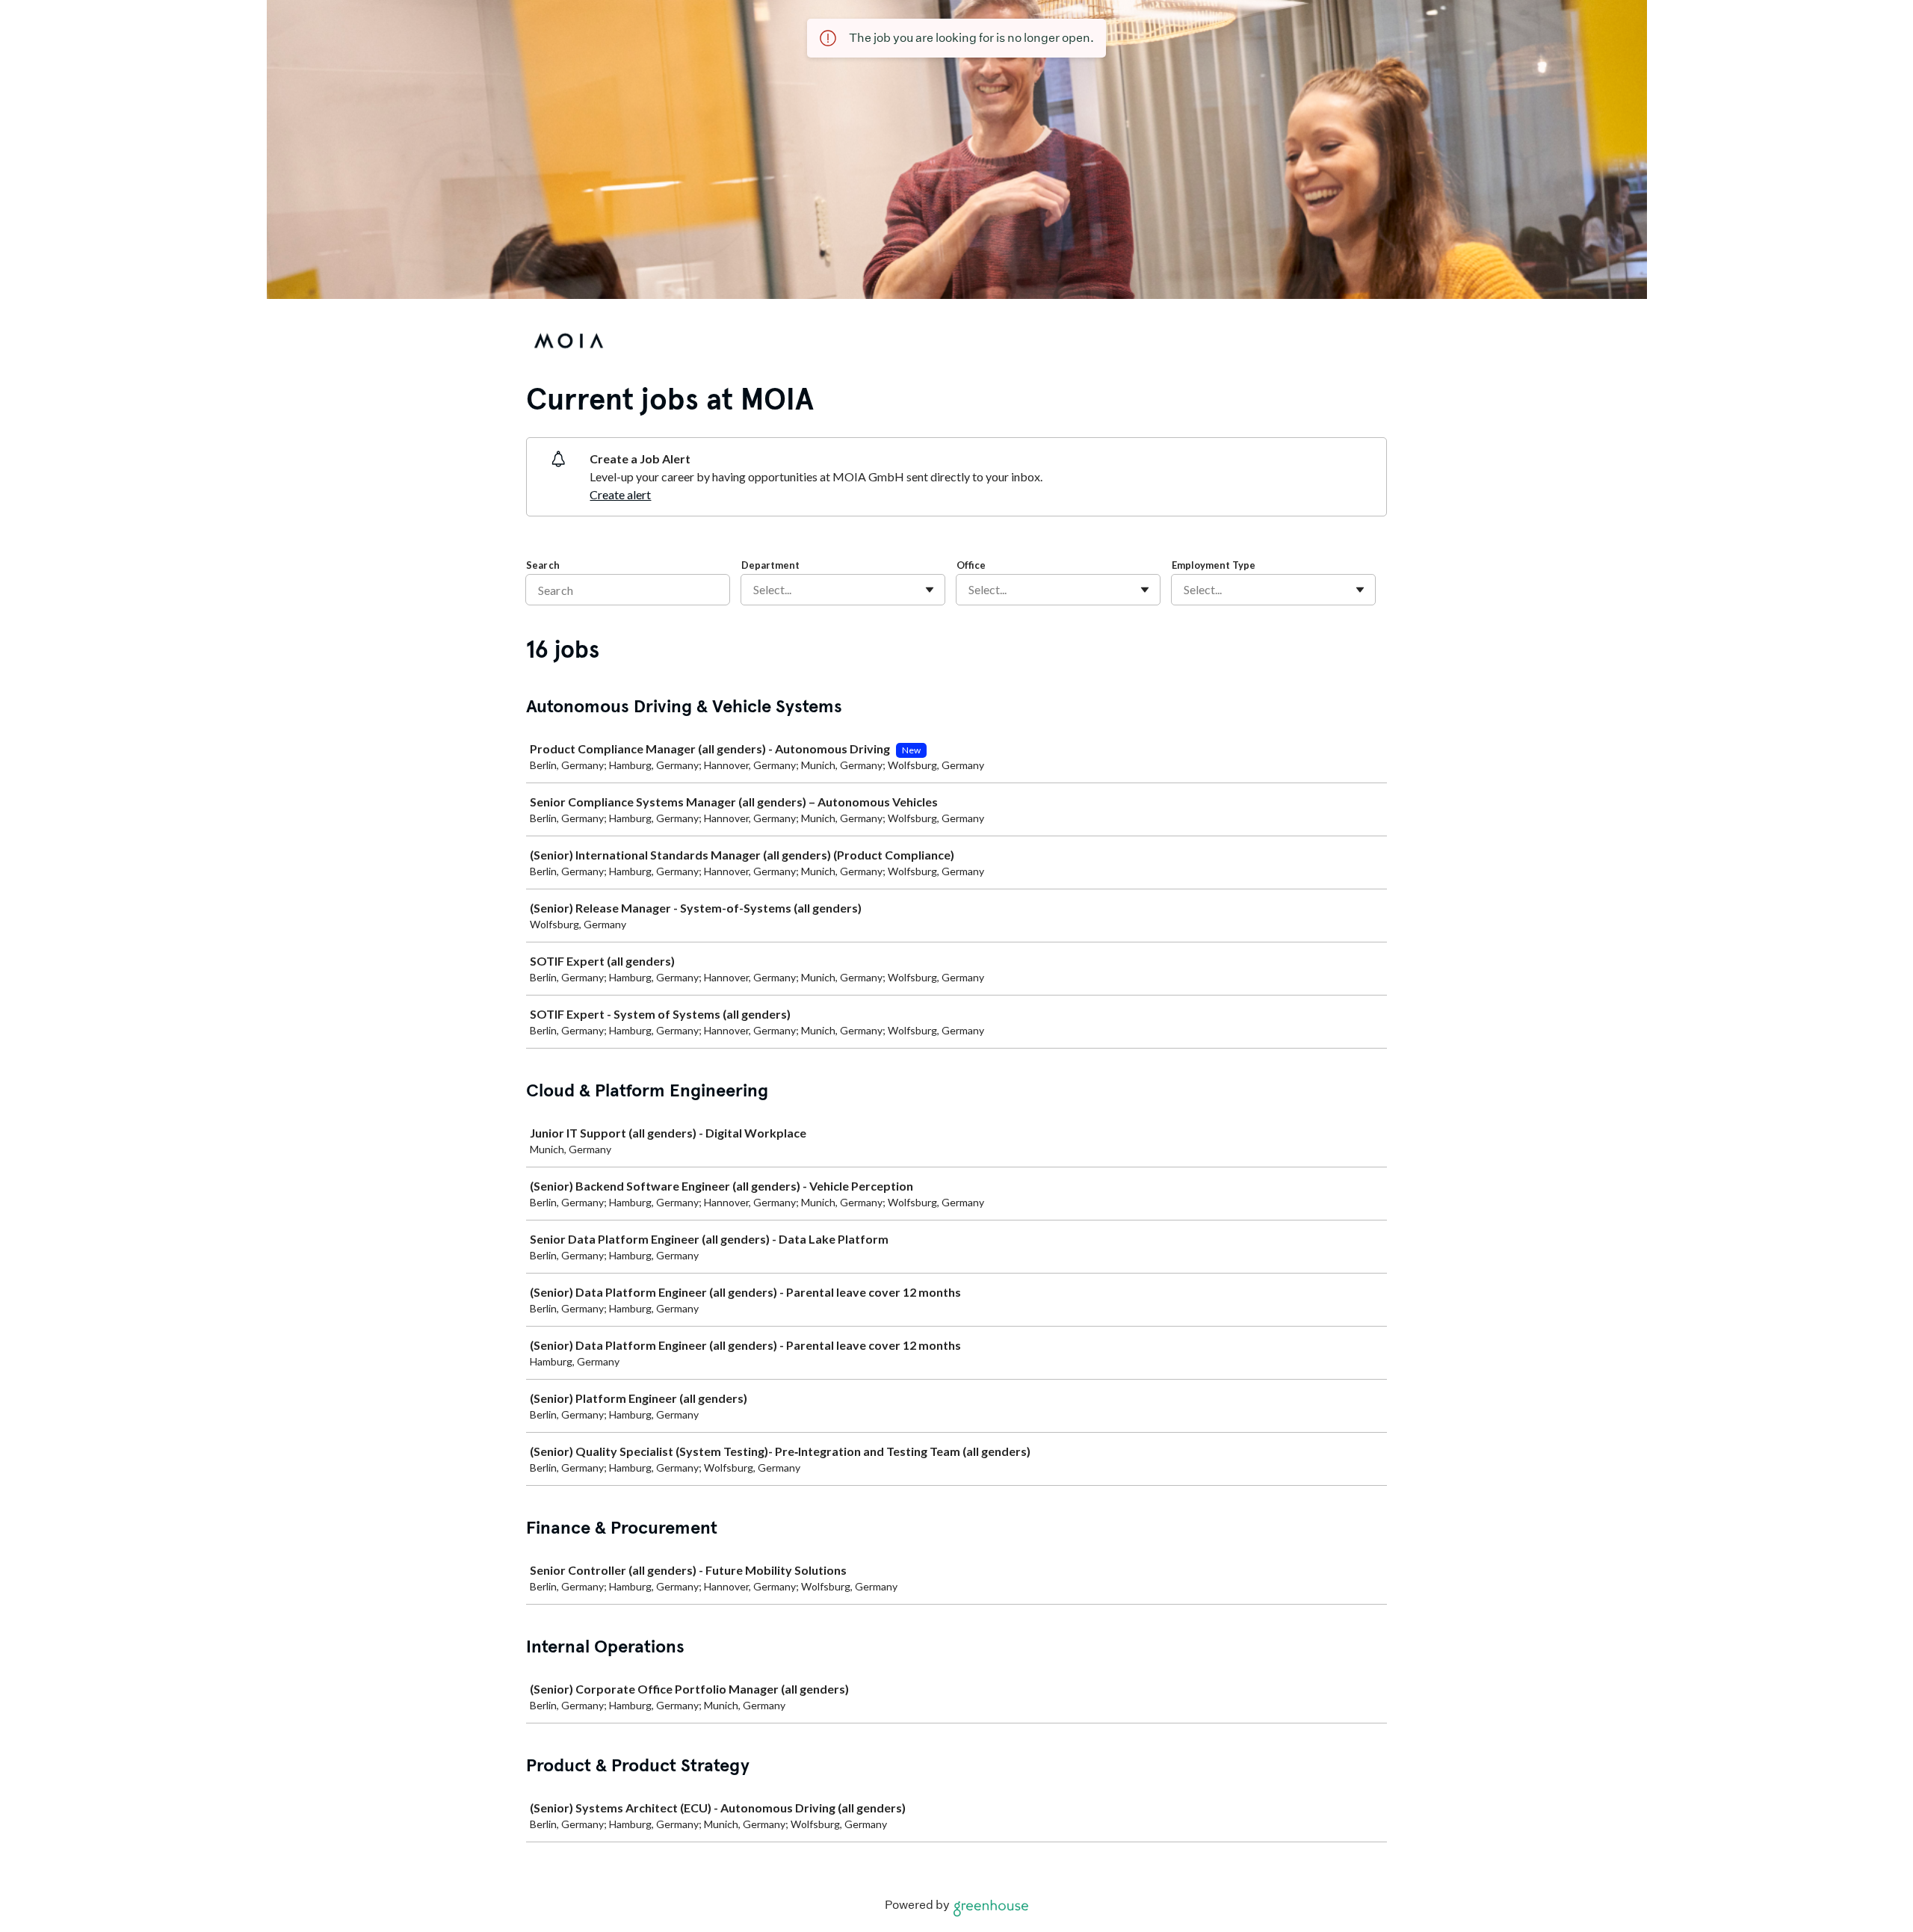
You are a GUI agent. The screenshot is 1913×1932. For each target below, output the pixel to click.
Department (770, 565)
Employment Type (1214, 565)
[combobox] (754, 590)
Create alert (620, 494)
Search (543, 565)
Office (971, 565)
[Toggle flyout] (930, 590)
